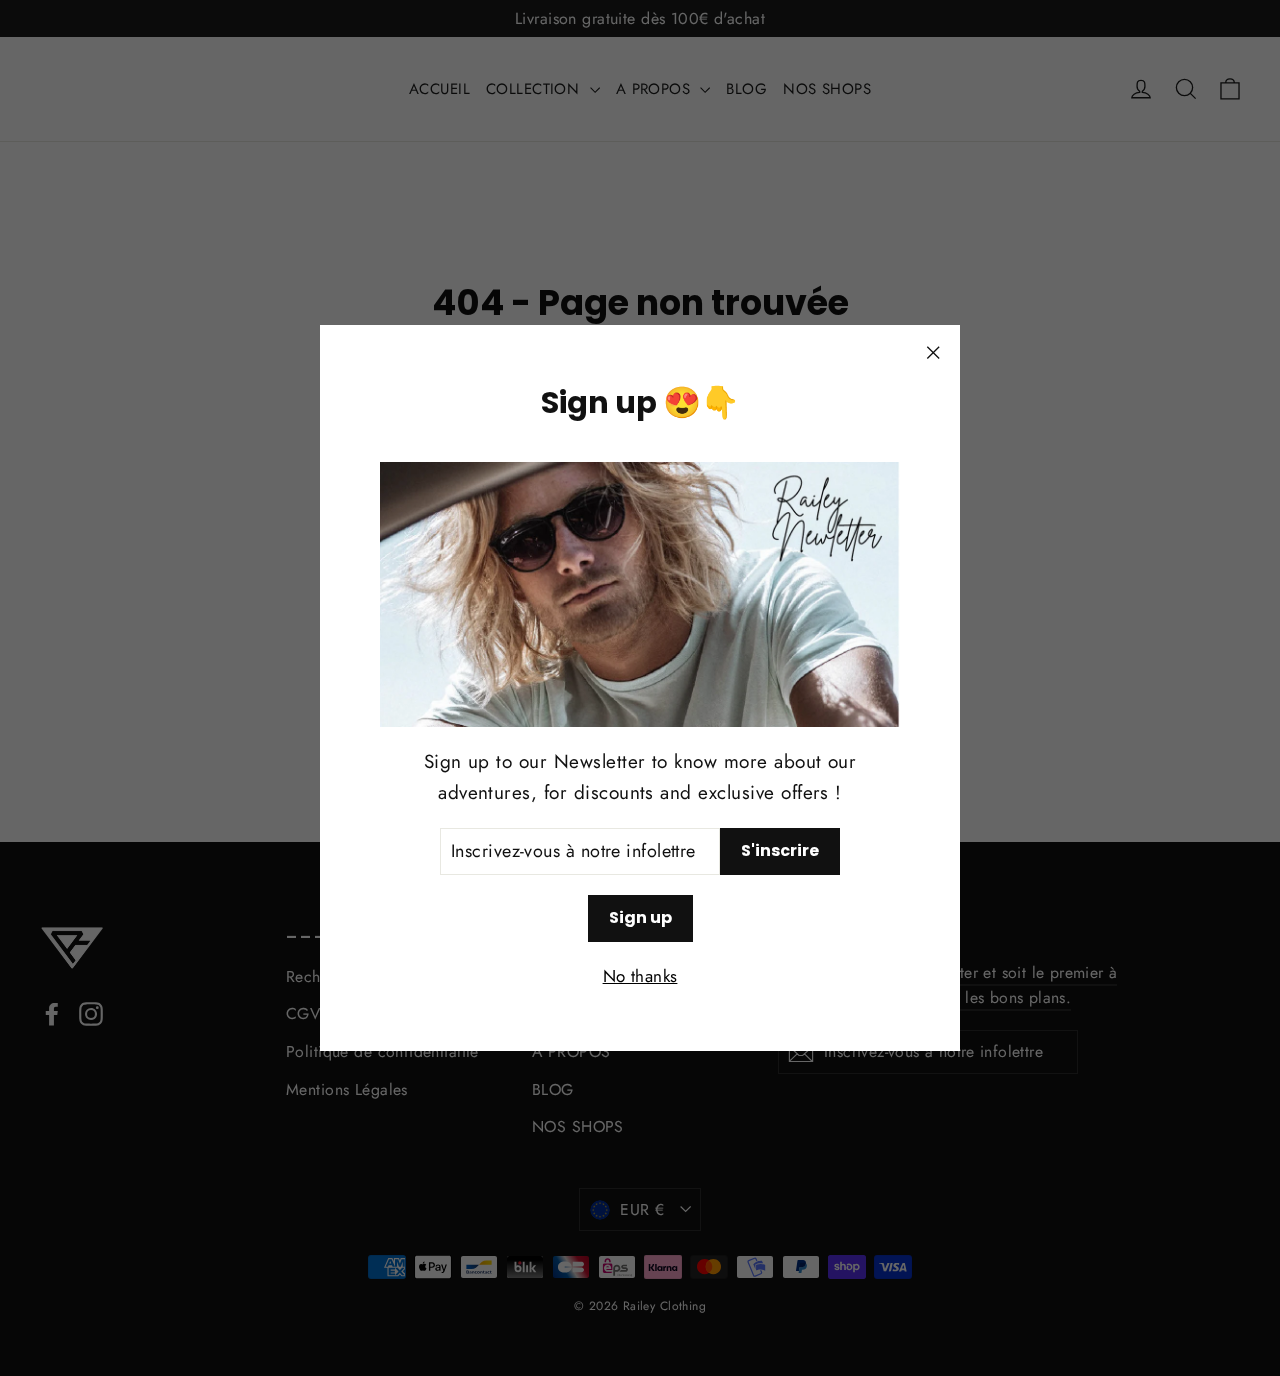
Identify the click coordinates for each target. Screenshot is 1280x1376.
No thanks (640, 976)
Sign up (640, 917)
